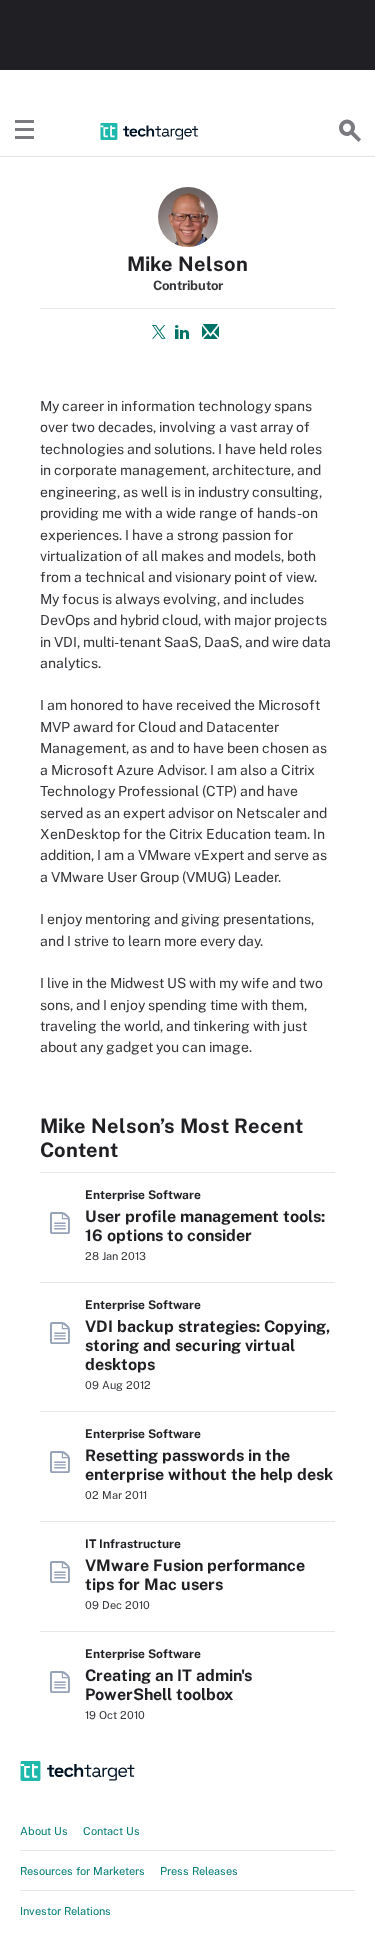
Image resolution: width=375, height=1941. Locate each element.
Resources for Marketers (82, 1871)
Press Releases (199, 1871)
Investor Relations (65, 1911)
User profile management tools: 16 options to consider (205, 1226)
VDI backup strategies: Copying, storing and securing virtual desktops (207, 1345)
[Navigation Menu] (25, 131)
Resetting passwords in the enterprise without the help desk (209, 1465)
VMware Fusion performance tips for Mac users (195, 1575)
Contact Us (111, 1831)
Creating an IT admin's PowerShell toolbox (168, 1685)
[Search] (350, 131)
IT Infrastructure (133, 1544)
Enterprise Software (143, 1195)
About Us (44, 1831)
